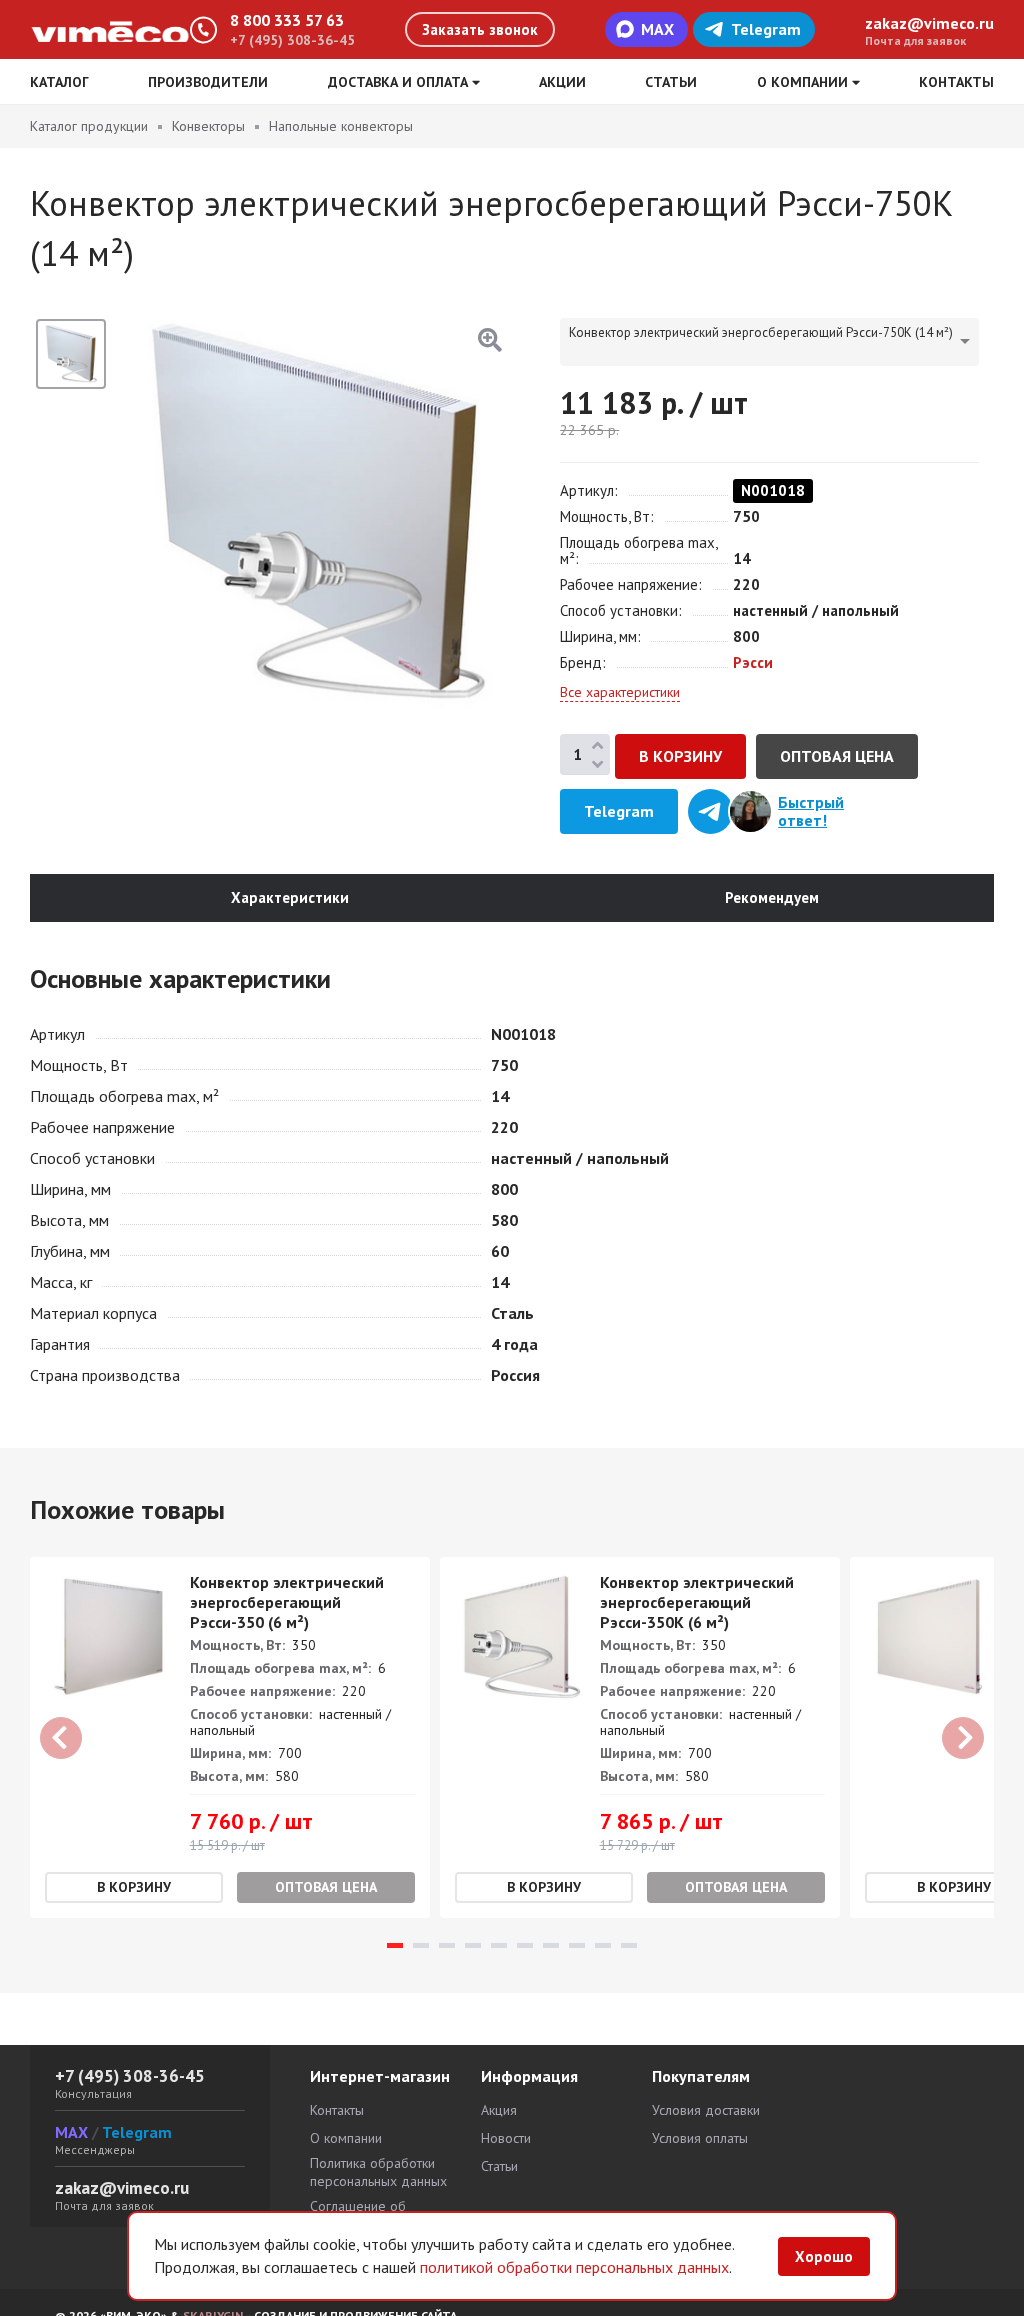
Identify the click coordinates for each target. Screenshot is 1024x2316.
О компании (346, 2138)
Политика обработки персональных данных (378, 2172)
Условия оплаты (700, 2138)
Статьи (671, 82)
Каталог (59, 82)
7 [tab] (551, 1945)
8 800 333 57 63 (287, 20)
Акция (499, 2110)
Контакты (956, 82)
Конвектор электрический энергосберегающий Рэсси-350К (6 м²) (697, 1602)
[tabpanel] (230, 1737)
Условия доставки (706, 2110)
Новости (506, 2138)
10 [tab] (629, 1945)
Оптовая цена (837, 756)
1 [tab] (395, 1945)
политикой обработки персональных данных (574, 2267)
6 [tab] (525, 1945)
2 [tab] (421, 1945)
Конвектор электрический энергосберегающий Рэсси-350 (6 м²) (287, 1602)
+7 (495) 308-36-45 (292, 40)
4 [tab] (473, 1945)
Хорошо (824, 2256)
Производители (208, 82)
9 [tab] (603, 1945)
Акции (562, 82)
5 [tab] (499, 1945)
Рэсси (753, 662)
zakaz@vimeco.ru (929, 23)
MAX (657, 29)
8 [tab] (577, 1945)
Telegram (766, 29)
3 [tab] (447, 1945)
